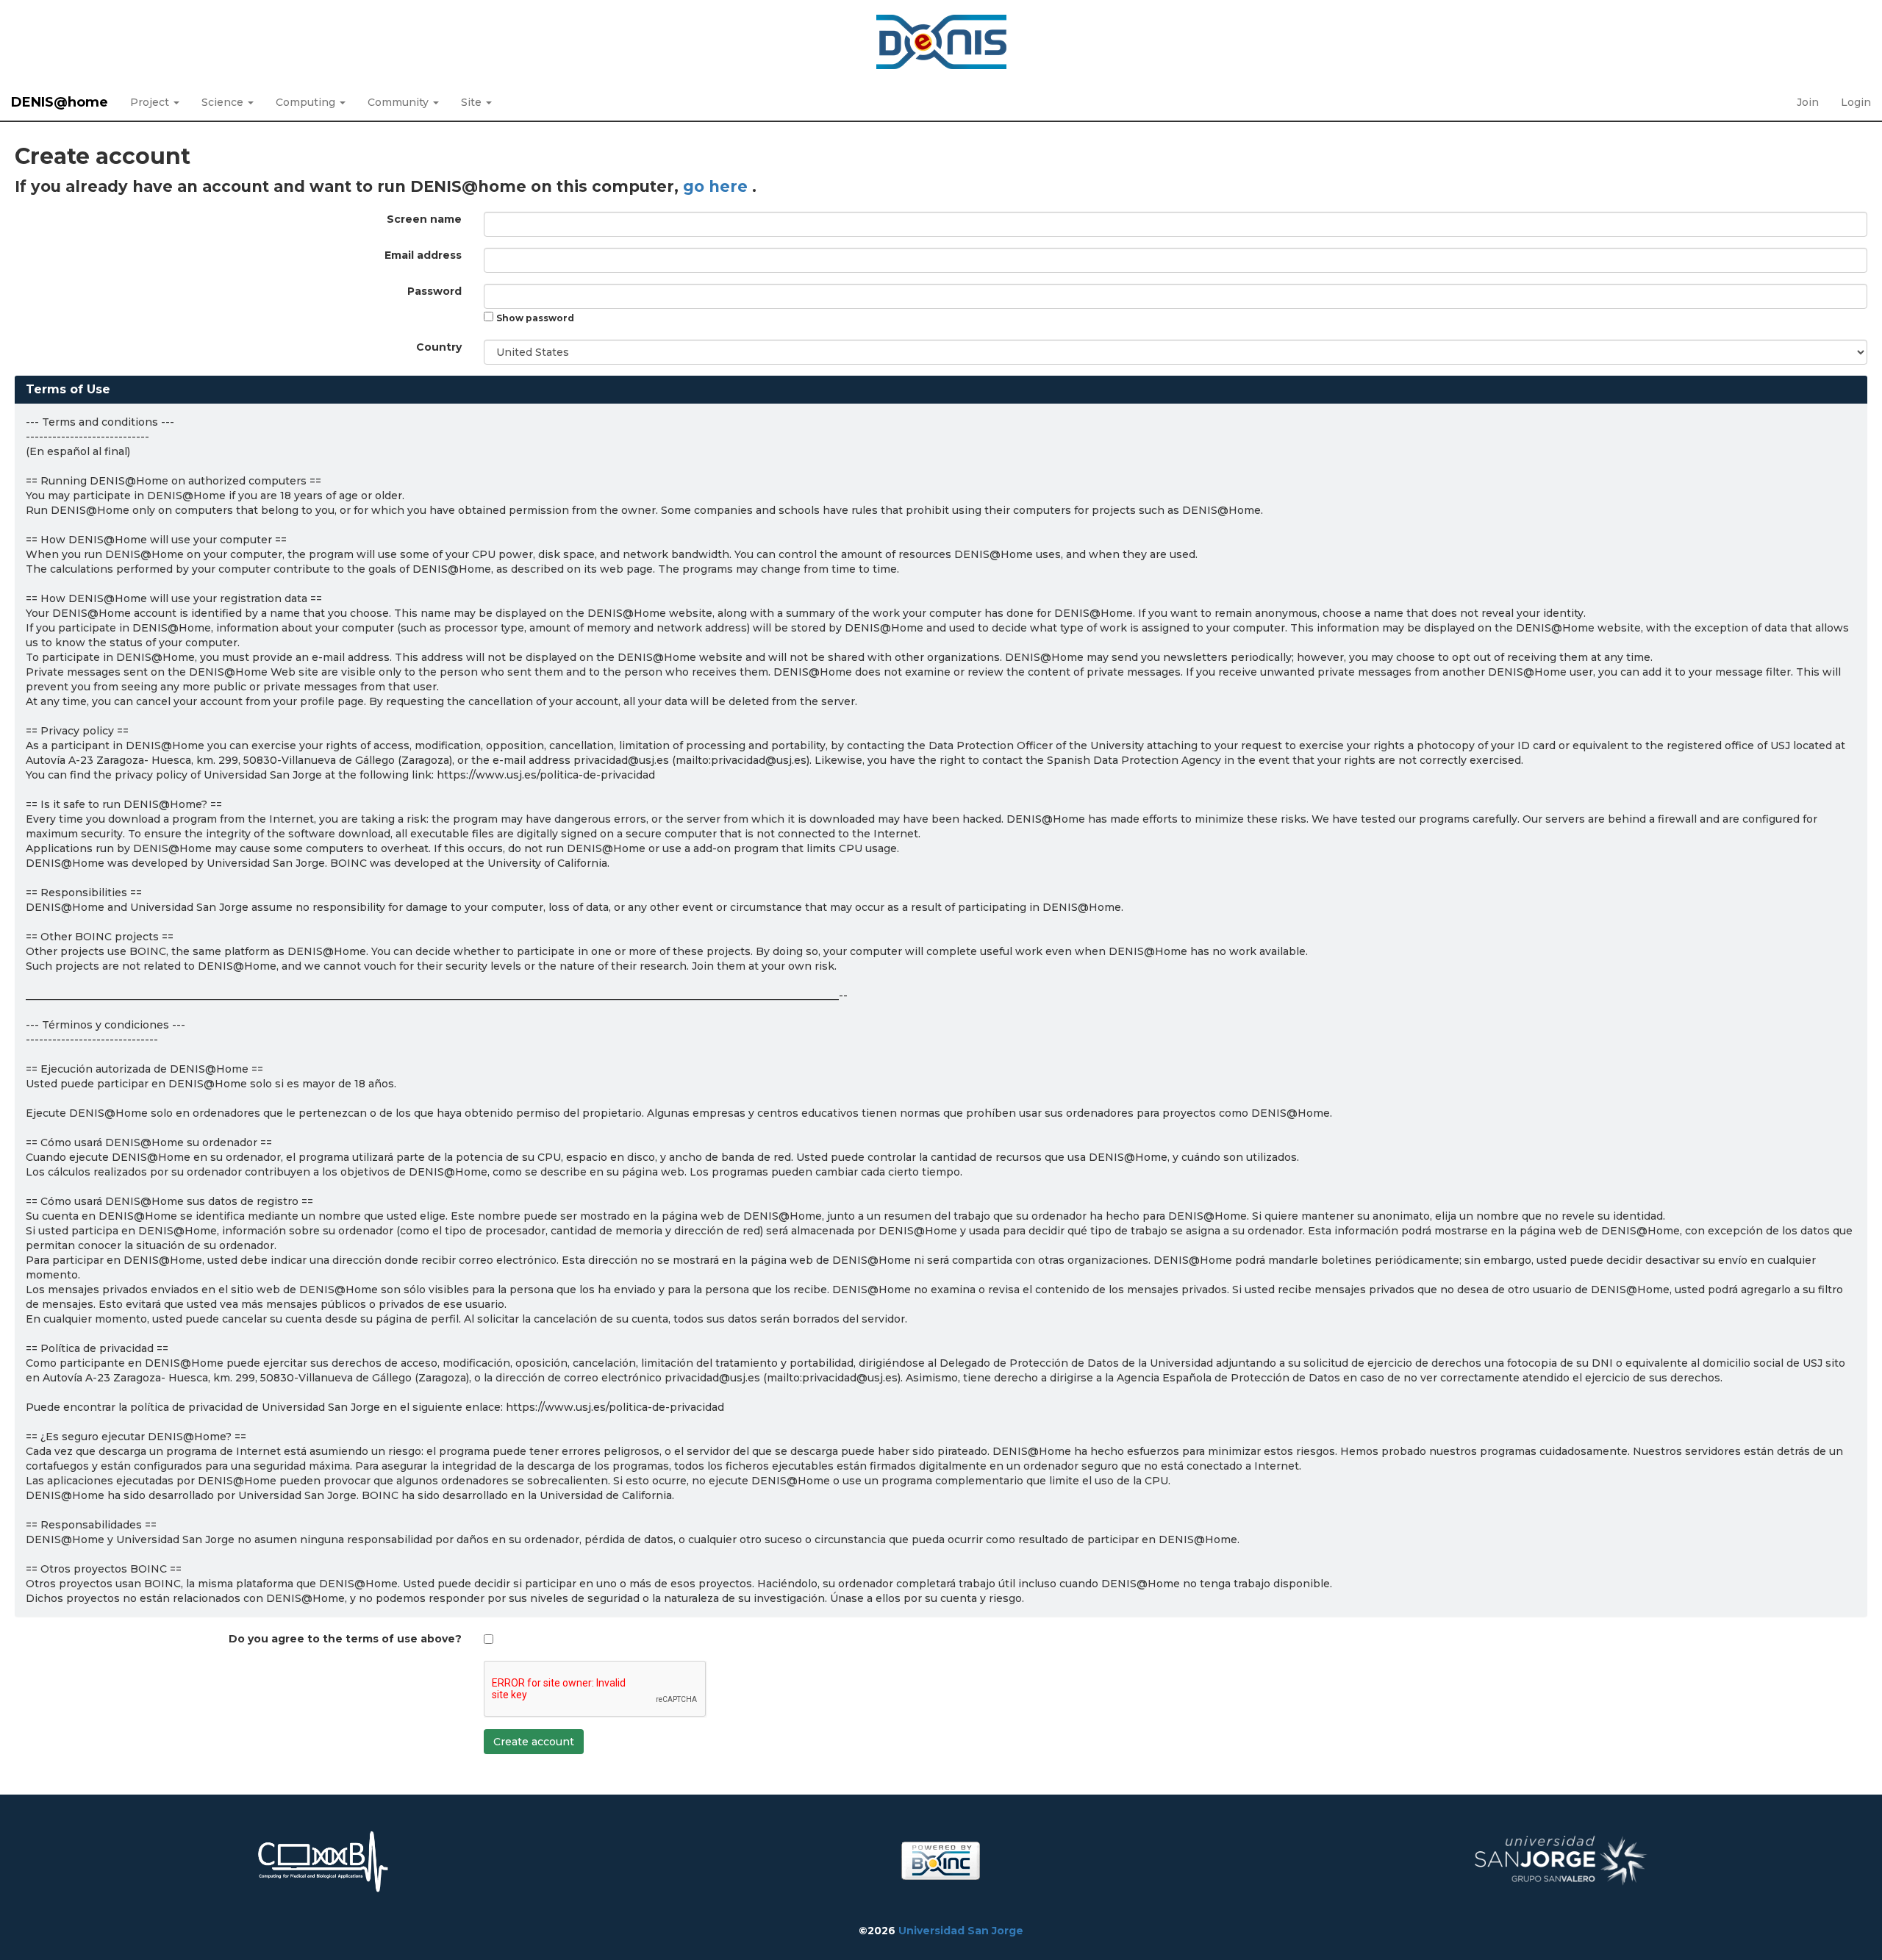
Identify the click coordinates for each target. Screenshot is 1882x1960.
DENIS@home (60, 102)
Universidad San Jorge (961, 1931)
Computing (307, 102)
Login (1856, 102)
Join (1808, 102)
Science (224, 102)
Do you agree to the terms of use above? (345, 1639)
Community (400, 102)
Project (151, 102)
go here (718, 186)
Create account (534, 1742)
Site (473, 102)
